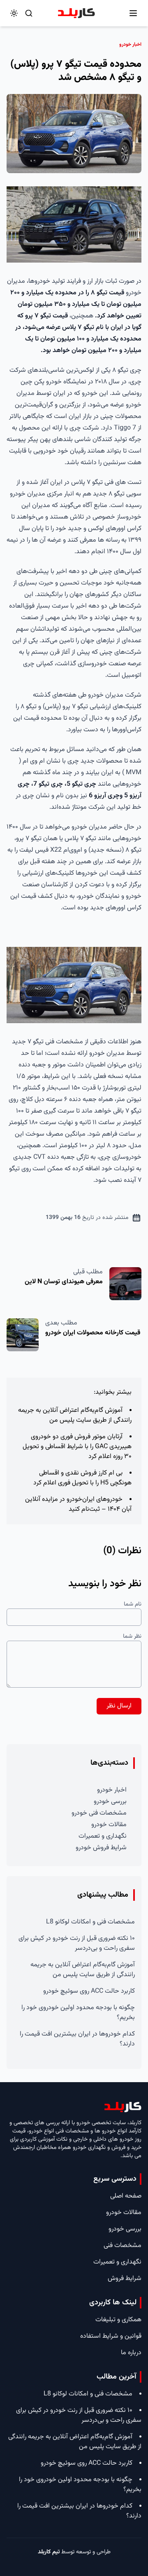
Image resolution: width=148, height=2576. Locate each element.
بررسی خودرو (110, 1802)
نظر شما (132, 1637)
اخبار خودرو (112, 1790)
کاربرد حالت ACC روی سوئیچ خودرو (89, 1991)
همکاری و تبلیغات (118, 2320)
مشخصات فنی (123, 2246)
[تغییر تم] (14, 13)
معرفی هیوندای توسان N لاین (64, 1282)
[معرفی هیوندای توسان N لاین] (125, 1284)
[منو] (133, 13)
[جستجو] (29, 13)
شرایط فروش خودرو (101, 1848)
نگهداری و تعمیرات (103, 1836)
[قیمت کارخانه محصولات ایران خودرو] (23, 1335)
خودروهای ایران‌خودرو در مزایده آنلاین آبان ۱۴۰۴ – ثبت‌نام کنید (78, 1504)
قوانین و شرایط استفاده (111, 2336)
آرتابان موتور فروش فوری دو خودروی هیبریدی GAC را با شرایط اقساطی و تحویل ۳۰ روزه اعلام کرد (77, 1447)
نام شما (133, 1604)
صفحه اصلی (126, 2196)
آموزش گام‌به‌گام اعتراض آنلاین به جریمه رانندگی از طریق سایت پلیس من (75, 1415)
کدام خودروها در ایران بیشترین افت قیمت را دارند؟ (77, 2039)
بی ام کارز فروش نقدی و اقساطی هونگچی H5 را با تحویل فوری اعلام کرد (82, 1478)
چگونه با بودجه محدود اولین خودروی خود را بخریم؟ (78, 2013)
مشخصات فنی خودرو (99, 1813)
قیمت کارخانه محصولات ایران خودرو (93, 1333)
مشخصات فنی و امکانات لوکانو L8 (90, 1922)
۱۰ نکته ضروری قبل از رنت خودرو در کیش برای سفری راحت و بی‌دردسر (77, 1943)
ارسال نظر (119, 1706)
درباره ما (131, 2353)
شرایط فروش (125, 2279)
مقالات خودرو (109, 1825)
